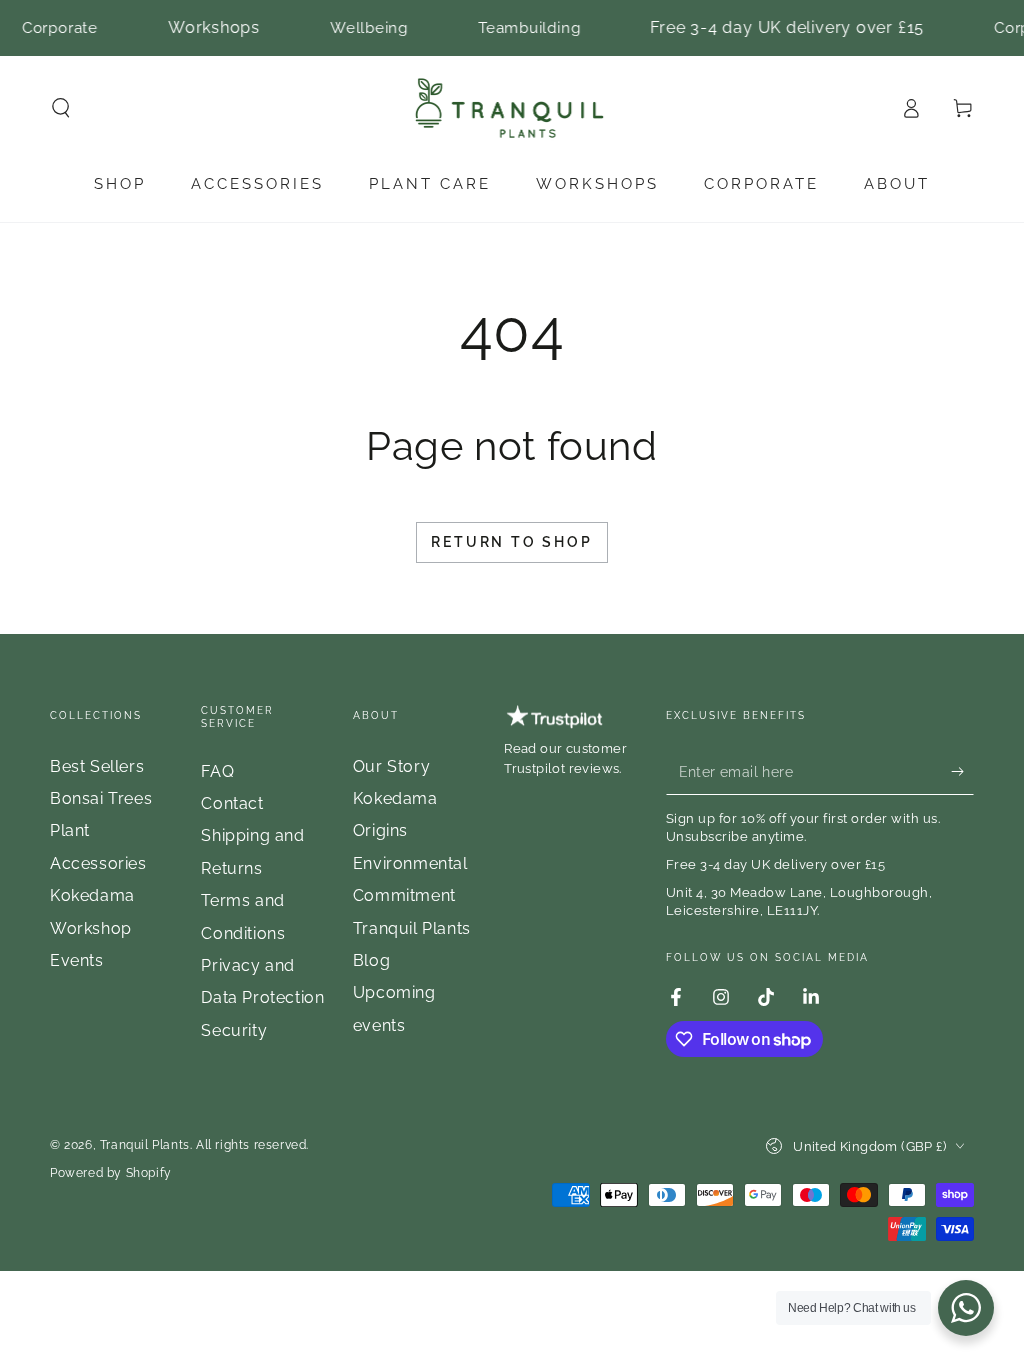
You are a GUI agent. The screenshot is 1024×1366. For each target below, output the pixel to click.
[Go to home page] (512, 108)
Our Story (391, 766)
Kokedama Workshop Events (92, 928)
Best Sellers (97, 766)
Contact (232, 803)
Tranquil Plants (145, 1145)
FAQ (217, 771)
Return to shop (511, 542)
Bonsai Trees (101, 798)
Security (234, 1030)
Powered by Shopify (111, 1173)
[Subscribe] (962, 772)
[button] (61, 108)
